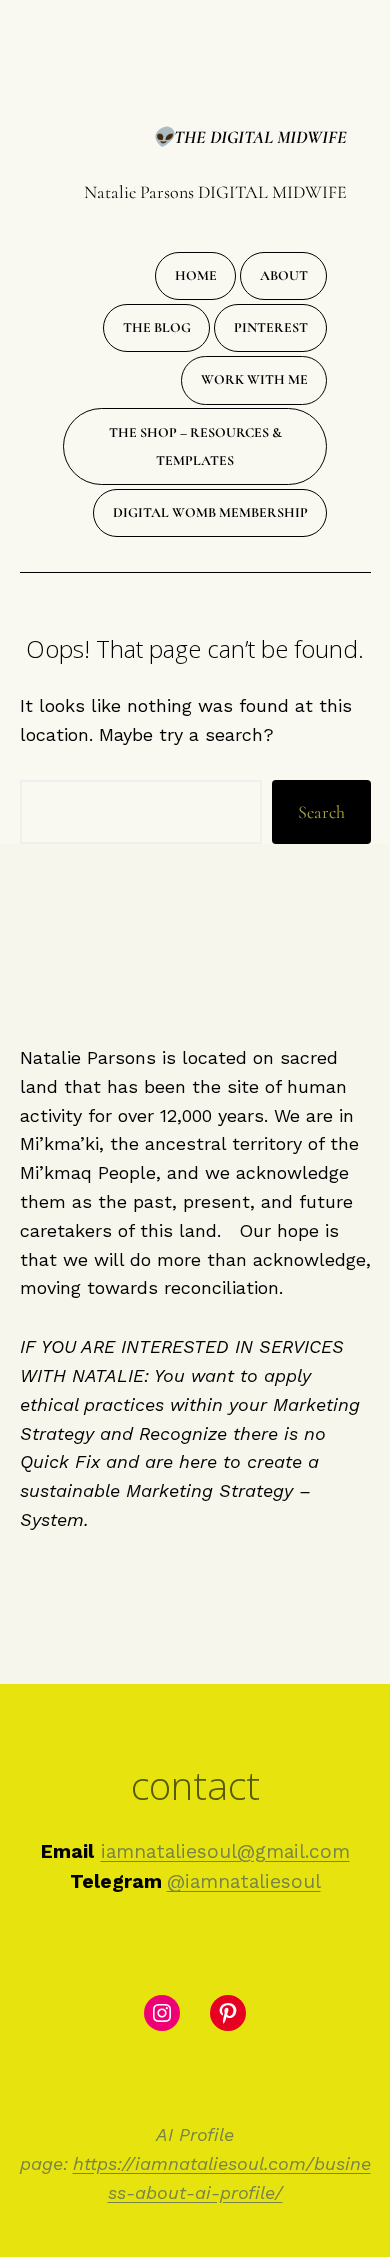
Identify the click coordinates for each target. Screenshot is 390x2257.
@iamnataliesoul (244, 1881)
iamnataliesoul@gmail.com (225, 1851)
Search (321, 812)
